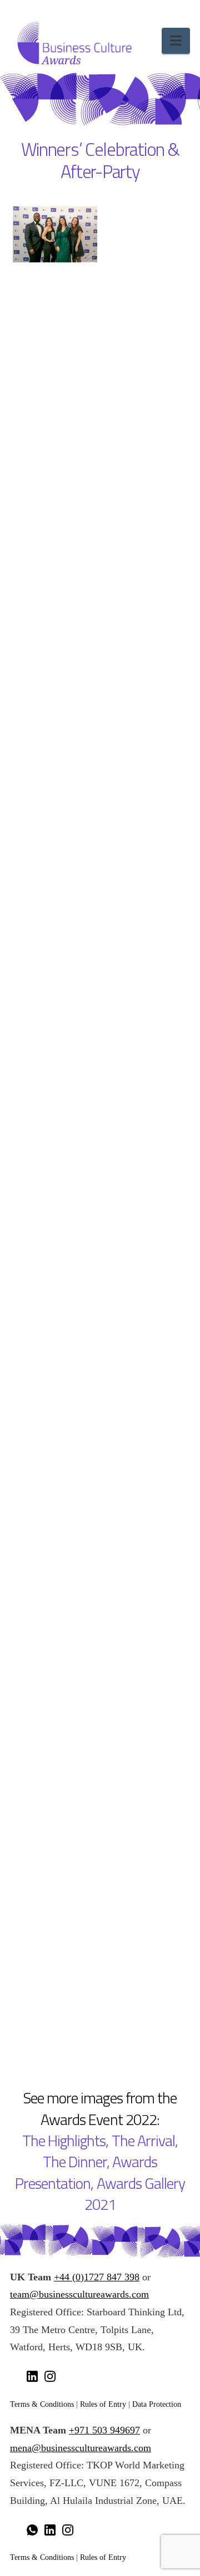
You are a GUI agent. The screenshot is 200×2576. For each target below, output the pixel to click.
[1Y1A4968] (145, 651)
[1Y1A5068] (145, 1338)
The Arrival (143, 2141)
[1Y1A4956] (55, 788)
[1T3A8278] (55, 307)
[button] (176, 41)
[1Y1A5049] (55, 995)
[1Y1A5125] (145, 1476)
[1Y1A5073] (55, 1407)
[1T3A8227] (55, 376)
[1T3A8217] (145, 238)
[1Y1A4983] (55, 582)
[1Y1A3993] (145, 1889)
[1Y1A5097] (145, 1063)
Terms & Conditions (42, 2404)
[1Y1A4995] (145, 1958)
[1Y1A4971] (55, 651)
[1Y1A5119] (145, 1270)
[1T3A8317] (145, 444)
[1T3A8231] (55, 444)
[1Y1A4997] (145, 857)
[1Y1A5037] (55, 2026)
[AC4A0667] (55, 1545)
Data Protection (157, 2404)
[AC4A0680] (145, 1201)
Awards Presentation (86, 2172)
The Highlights (64, 2141)
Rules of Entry (103, 2404)
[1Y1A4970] (55, 719)
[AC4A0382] (145, 1751)
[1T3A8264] (145, 376)
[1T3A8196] (55, 234)
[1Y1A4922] (55, 926)
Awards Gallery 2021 (135, 2194)
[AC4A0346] (145, 1614)
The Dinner (74, 2162)
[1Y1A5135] (55, 1132)
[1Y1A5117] (55, 1476)
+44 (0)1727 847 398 (97, 2277)
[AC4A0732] (55, 1889)
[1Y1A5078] (145, 995)
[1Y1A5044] (145, 1132)
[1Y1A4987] (145, 582)
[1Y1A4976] (55, 513)
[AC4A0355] (55, 1751)
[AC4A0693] (55, 1820)
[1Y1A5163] (145, 1545)
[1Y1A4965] (145, 788)
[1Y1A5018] (145, 1682)
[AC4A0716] (55, 1201)
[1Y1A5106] (145, 1407)
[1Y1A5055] (145, 926)
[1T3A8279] (145, 307)
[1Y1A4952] (145, 719)
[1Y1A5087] (55, 1063)
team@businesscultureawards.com (79, 2294)
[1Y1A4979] (145, 513)
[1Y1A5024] (55, 857)
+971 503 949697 (104, 2430)
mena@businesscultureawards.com (81, 2448)
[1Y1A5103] (55, 1958)
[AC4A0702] (145, 1820)
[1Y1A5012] (55, 1270)
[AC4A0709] (55, 1682)
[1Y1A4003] (55, 1338)
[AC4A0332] (55, 1614)
